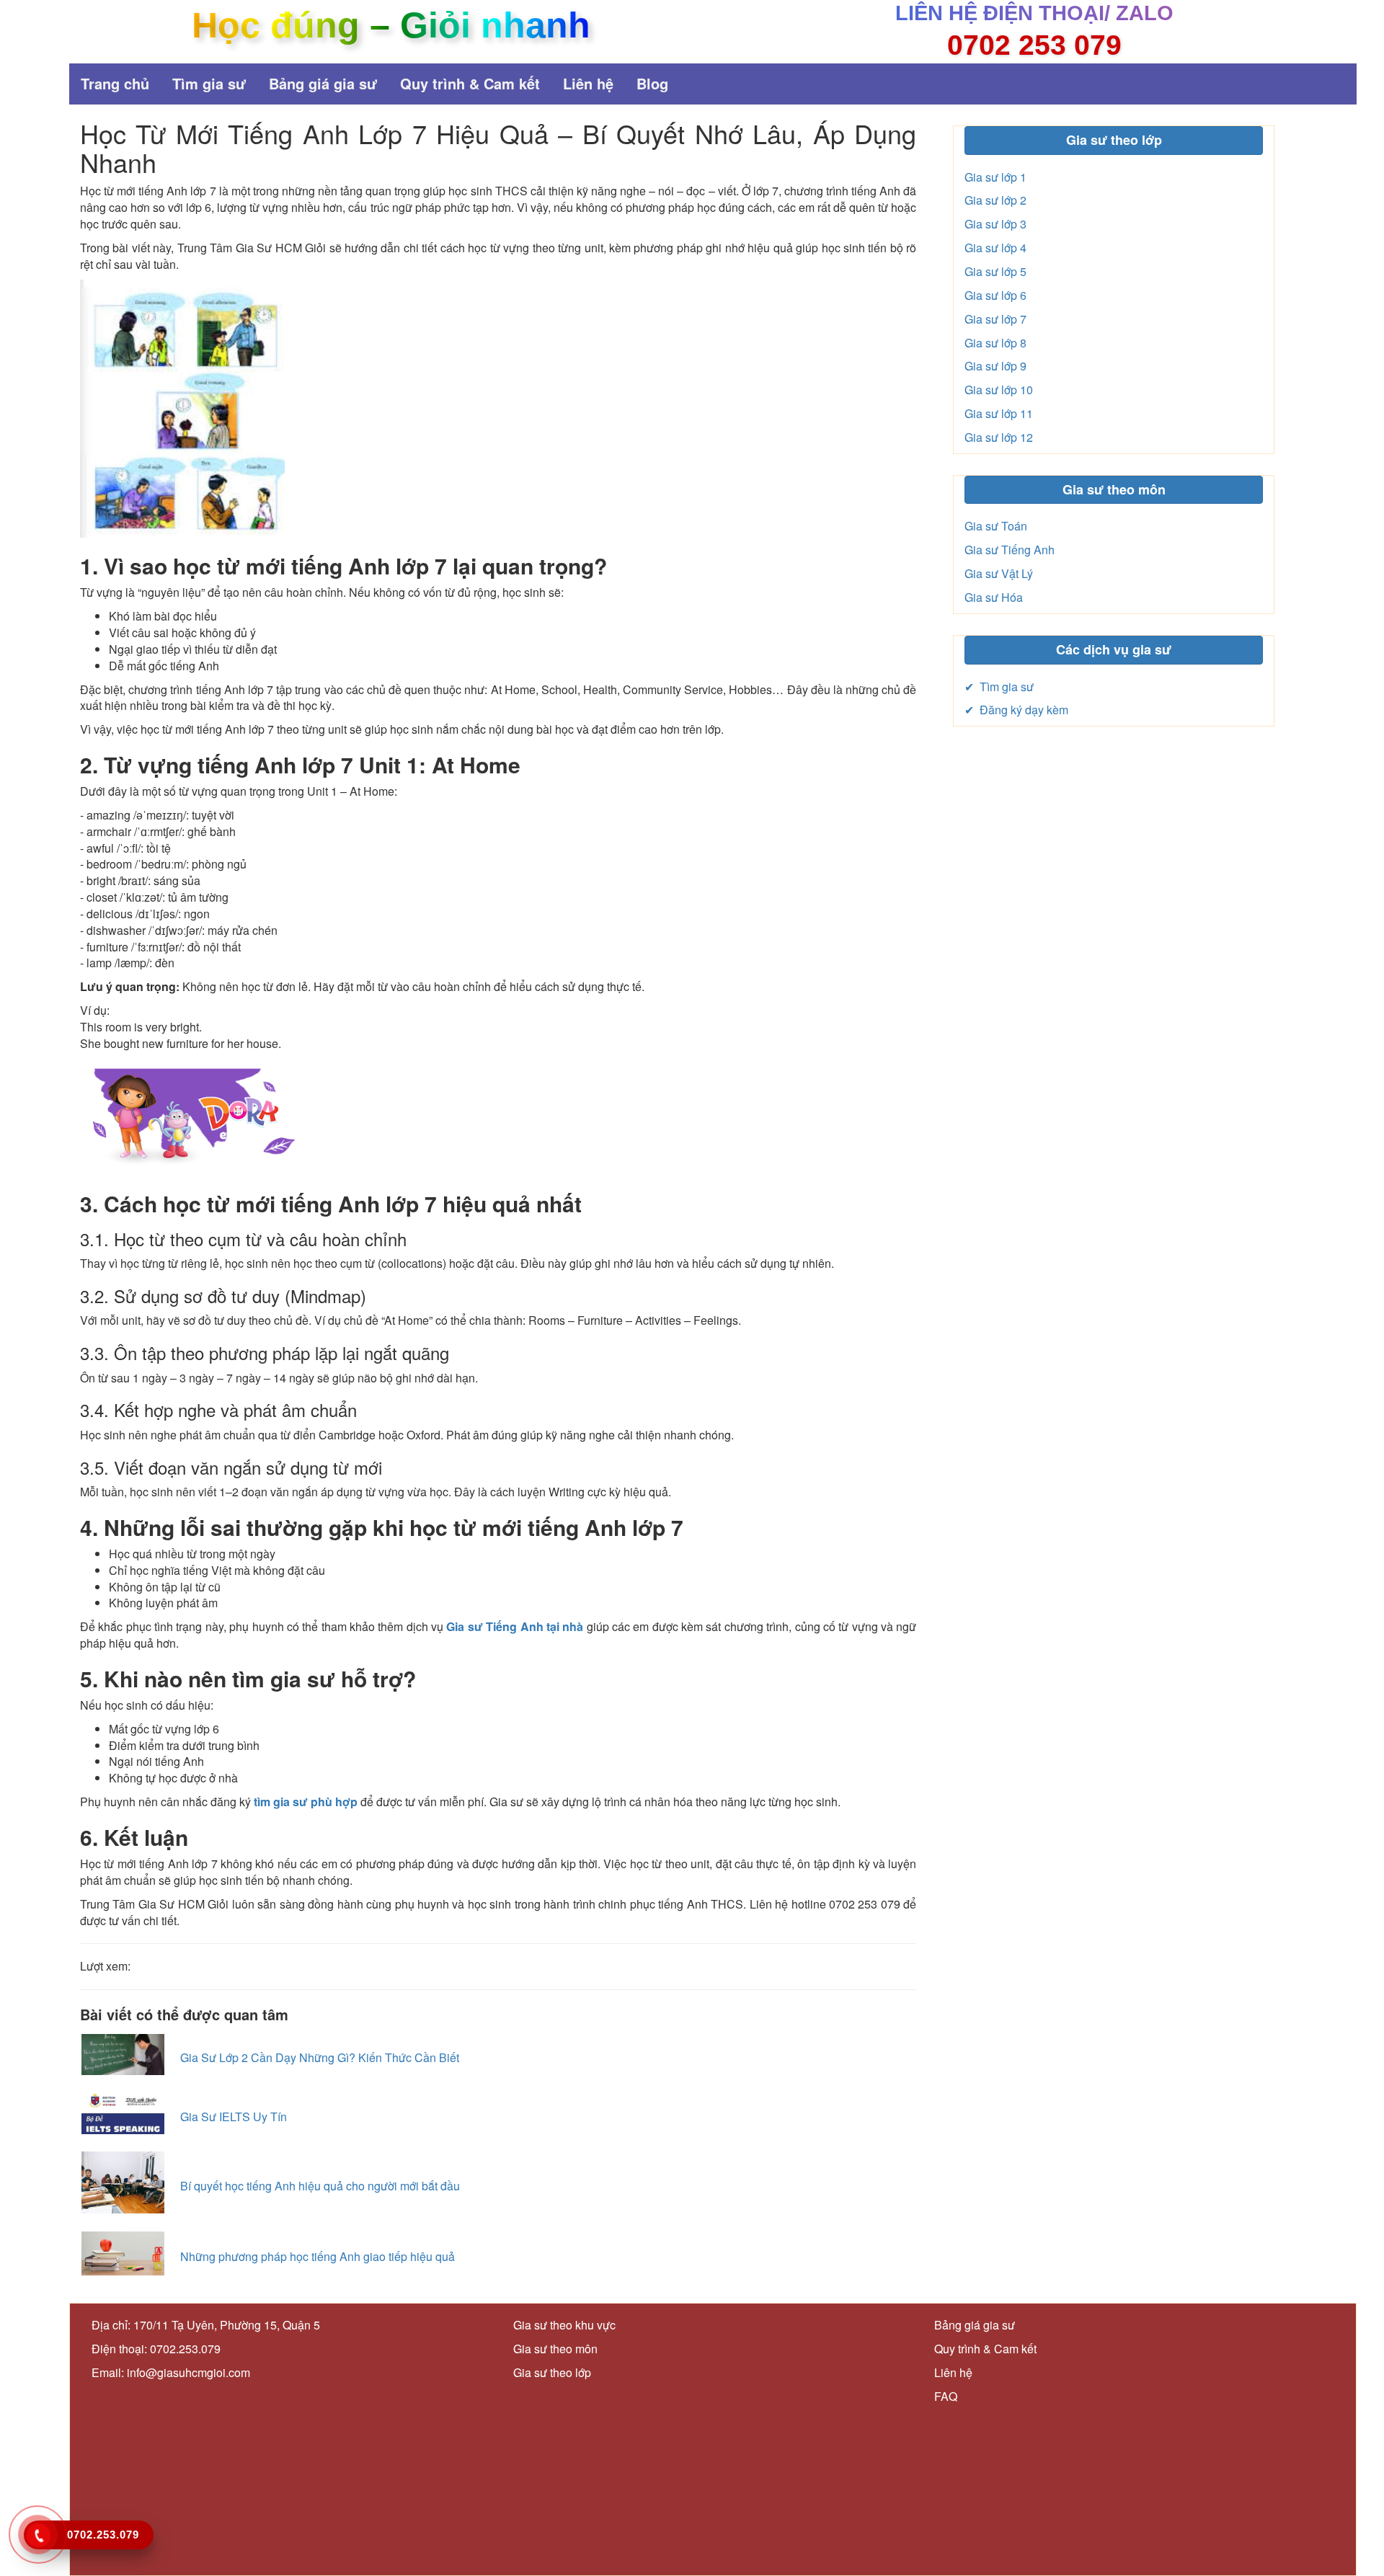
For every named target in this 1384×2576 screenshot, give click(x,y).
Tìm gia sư (209, 83)
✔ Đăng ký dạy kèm (1016, 710)
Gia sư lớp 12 (999, 437)
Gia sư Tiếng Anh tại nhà (515, 1626)
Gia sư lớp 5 (995, 271)
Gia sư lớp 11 (999, 413)
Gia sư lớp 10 (999, 390)
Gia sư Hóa (994, 597)
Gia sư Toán (996, 526)
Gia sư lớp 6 (995, 295)
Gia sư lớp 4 (995, 248)
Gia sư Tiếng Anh (1010, 550)
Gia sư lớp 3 (995, 224)
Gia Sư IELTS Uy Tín (234, 2117)
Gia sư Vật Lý (999, 573)
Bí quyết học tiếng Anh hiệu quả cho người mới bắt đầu (320, 2186)
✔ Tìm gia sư (999, 687)
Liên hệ (588, 83)
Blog (652, 83)
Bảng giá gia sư (323, 83)
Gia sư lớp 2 (995, 200)
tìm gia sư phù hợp (306, 1802)
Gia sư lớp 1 (995, 177)
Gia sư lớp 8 (995, 343)
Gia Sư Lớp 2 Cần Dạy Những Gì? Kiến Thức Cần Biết (320, 2057)
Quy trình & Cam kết (470, 83)
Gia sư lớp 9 (995, 366)
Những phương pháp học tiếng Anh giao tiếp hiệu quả (318, 2256)
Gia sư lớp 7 (995, 319)
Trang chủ (115, 83)
